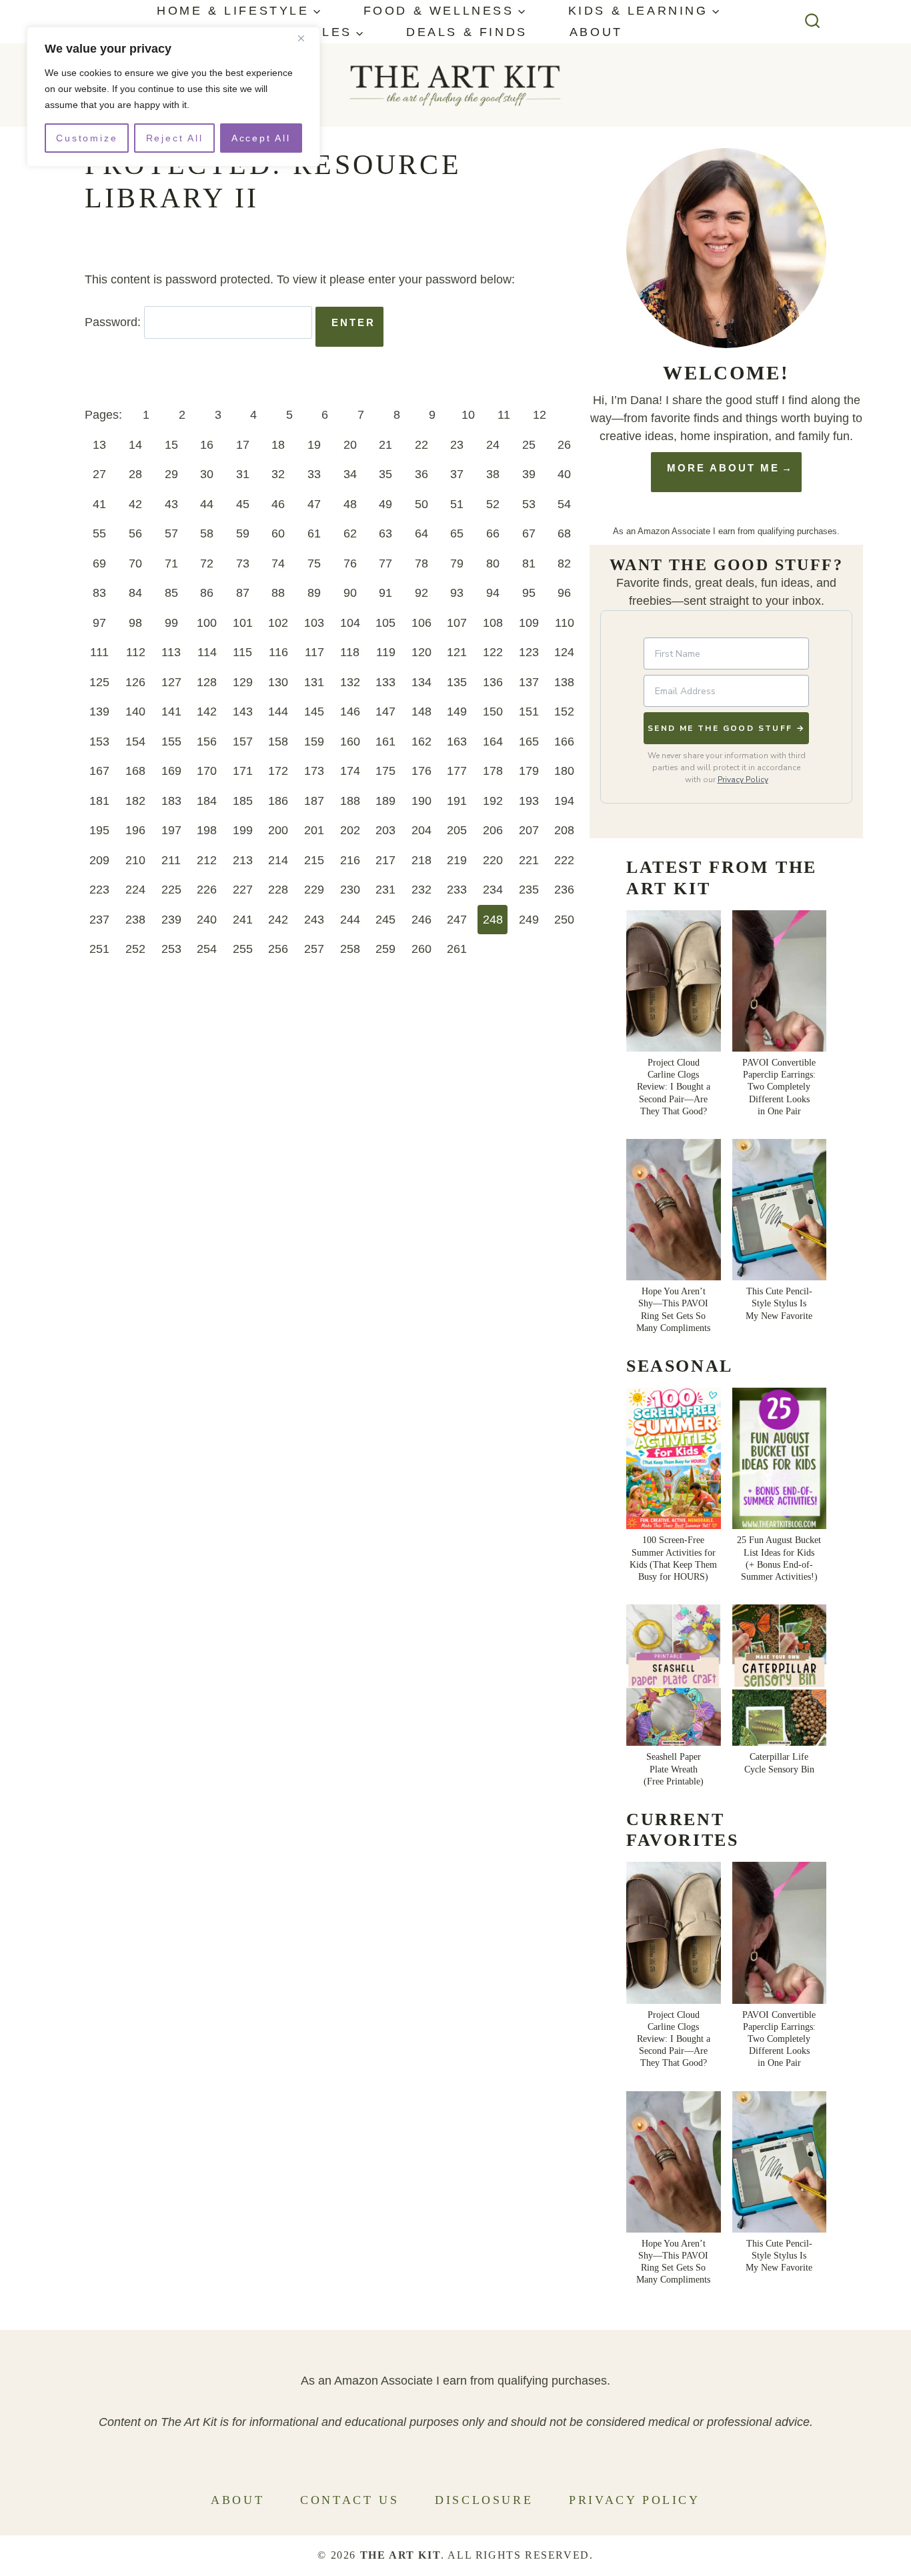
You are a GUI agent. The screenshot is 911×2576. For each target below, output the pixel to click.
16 (207, 445)
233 (457, 890)
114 (207, 652)
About (596, 32)
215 (314, 860)
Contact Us (349, 2500)
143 (243, 712)
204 (421, 830)
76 (350, 563)
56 (135, 533)
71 (171, 563)
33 (314, 474)
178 (493, 771)
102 (278, 623)
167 (99, 771)
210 (135, 860)
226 (207, 890)
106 (421, 623)
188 (350, 801)
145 (314, 712)
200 (278, 830)
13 (99, 445)
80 (493, 563)
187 (314, 801)
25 (529, 445)
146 (350, 712)
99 (171, 623)
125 (99, 682)
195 (99, 830)
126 (135, 682)
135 (457, 682)
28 (135, 474)
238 (135, 920)
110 (565, 623)
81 (529, 563)
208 (564, 830)
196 (135, 830)
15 (171, 445)
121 (457, 652)
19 (314, 445)
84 (135, 593)
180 (564, 771)
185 (243, 801)
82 (564, 563)
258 (350, 949)
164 (493, 742)
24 (493, 445)
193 (529, 801)
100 (207, 623)
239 (171, 920)
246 (421, 920)
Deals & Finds (467, 32)
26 (564, 445)
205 (457, 830)
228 (278, 890)
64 (421, 533)
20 (350, 445)
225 (171, 890)
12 (540, 415)
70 (135, 563)
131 (314, 682)
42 (135, 504)
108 (493, 623)
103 (314, 623)
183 (171, 801)
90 (350, 593)
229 (314, 890)
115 (242, 652)
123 (529, 652)
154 (135, 742)
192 (493, 801)
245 (385, 920)
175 (385, 771)
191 (457, 801)
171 (243, 771)
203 (385, 830)
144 (278, 712)
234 (493, 890)
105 (385, 623)
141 (171, 712)
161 (385, 742)
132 (350, 682)
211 (171, 860)
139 (99, 712)
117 (314, 652)
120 (421, 652)
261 (457, 949)
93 (457, 593)
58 (207, 533)
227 (243, 890)
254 (207, 949)
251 (99, 949)
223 (99, 890)
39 (529, 474)
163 (457, 742)
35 (385, 474)
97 (99, 623)
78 (421, 563)
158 (278, 742)
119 (386, 652)
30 (207, 474)
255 (243, 949)
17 (243, 445)
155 (171, 742)
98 (135, 623)
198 (207, 830)
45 (243, 504)
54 (564, 504)
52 (493, 504)
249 (529, 920)
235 (529, 890)
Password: (114, 322)
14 (135, 445)
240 (207, 920)
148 (421, 712)
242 (278, 920)
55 (99, 533)
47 (314, 504)
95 (529, 593)
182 (135, 801)
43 (171, 504)
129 (243, 682)
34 (350, 474)
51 (457, 504)
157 (243, 742)
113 (171, 652)
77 (385, 563)
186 (278, 801)
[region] (173, 97)
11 (504, 415)
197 (171, 830)
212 (207, 860)
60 (278, 533)
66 (493, 533)
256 (278, 949)
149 (457, 712)
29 (171, 474)
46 (278, 504)
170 (207, 771)
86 (207, 593)
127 (171, 682)
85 (171, 593)
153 (99, 742)
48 (350, 504)
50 (421, 504)
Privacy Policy (743, 780)
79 (457, 563)
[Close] (306, 38)
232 (421, 890)
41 (99, 504)
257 (314, 949)
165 (529, 742)
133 (385, 682)
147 (385, 712)
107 (457, 623)
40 (564, 474)
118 (350, 652)
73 (243, 563)
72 (207, 563)
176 (421, 771)
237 (99, 920)
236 (564, 890)
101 (243, 623)
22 (421, 445)
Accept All (261, 138)
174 (350, 771)
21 (385, 445)
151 (529, 712)
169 (171, 771)
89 (314, 593)
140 (135, 712)
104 (350, 623)
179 (529, 771)
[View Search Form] (813, 22)
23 (457, 445)
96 (564, 593)
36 (421, 474)
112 (136, 652)
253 (171, 949)
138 (564, 682)
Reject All (175, 138)
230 (350, 890)
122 (493, 652)
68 (564, 533)
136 (493, 682)
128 (207, 682)
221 (529, 860)
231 (385, 890)
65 (457, 533)
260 (421, 949)
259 (385, 949)
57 (171, 533)
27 (99, 474)
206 (493, 830)
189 (385, 801)
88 (278, 593)
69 (99, 563)
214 (278, 860)
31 (243, 474)
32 (278, 474)
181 (99, 801)
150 (493, 712)
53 (529, 504)
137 (529, 682)
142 (207, 712)
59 (243, 533)
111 (99, 652)
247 (457, 920)
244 (350, 920)
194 (564, 801)
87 (243, 593)
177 (457, 771)
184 (207, 801)
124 (564, 652)
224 (135, 890)
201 (314, 830)
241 (243, 920)
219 (457, 860)
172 (278, 771)
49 (385, 504)
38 (493, 474)
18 (278, 445)
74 (278, 563)
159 (314, 742)
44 (207, 504)
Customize (87, 138)
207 (529, 830)
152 (564, 712)
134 (421, 682)
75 (314, 563)
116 (278, 652)
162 (421, 742)
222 (564, 860)
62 (350, 533)
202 (350, 830)
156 (207, 742)
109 (529, 623)
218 (421, 860)
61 (314, 533)
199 (243, 830)
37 (457, 474)
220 (493, 860)
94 (493, 593)
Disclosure (484, 2500)
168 (135, 771)
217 (385, 860)
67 (529, 533)
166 (564, 742)
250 (564, 920)
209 (99, 860)
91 (385, 593)
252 (135, 949)
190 (421, 801)
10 (468, 415)
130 (278, 682)
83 (99, 593)
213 (243, 860)
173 (314, 771)
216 (350, 860)
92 (421, 593)
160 (350, 742)
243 (314, 920)
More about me (723, 468)
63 (385, 533)
